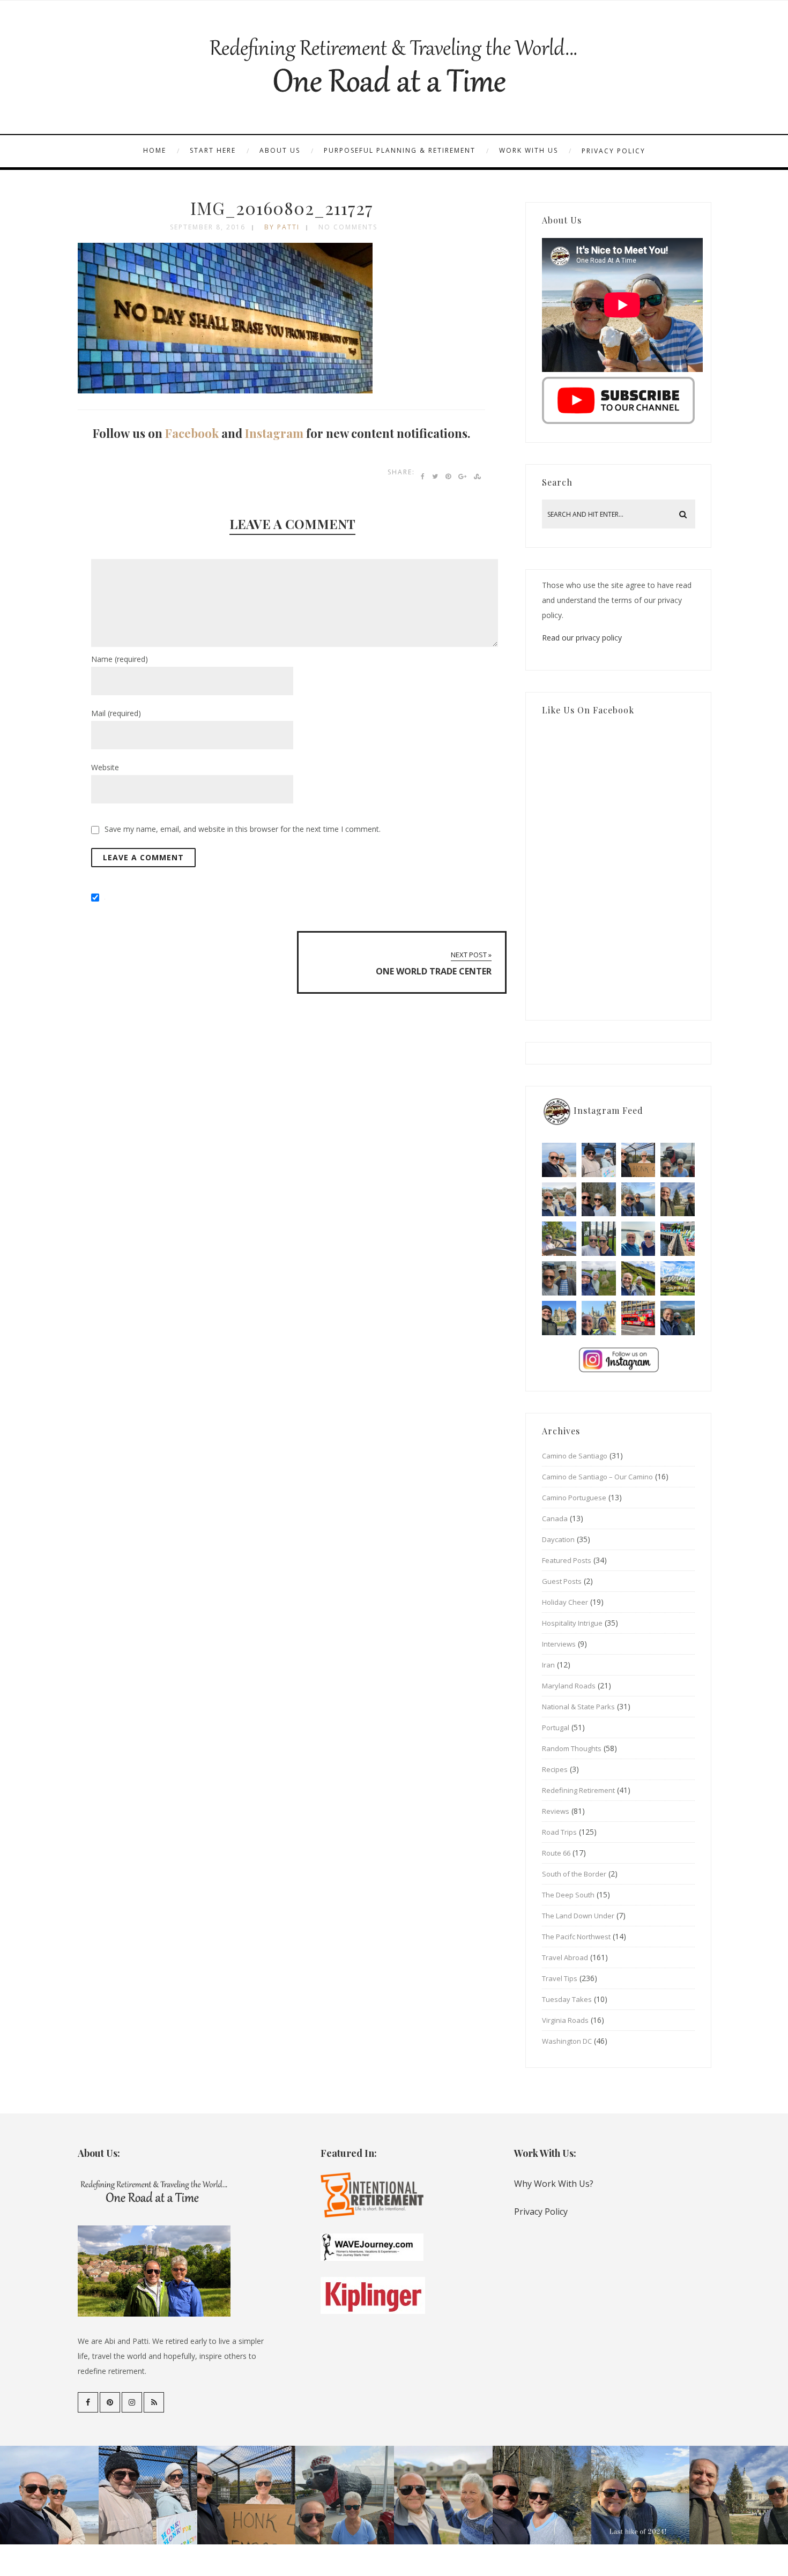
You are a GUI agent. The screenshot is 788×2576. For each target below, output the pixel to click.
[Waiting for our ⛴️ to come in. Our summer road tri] (559, 1278)
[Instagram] (132, 2402)
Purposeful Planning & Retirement (400, 150)
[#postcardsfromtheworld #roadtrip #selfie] (678, 1160)
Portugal (556, 1728)
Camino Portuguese (574, 1498)
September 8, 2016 (208, 227)
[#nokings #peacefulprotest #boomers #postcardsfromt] (599, 1160)
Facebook (192, 433)
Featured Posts (567, 1560)
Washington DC (567, 2041)
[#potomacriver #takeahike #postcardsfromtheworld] (638, 1200)
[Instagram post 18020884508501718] (678, 1278)
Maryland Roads (569, 1686)
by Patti (282, 227)
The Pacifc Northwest (576, 1937)
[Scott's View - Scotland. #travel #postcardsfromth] (678, 1318)
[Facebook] (88, 2402)
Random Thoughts (572, 1748)
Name (120, 659)
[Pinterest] (110, 2402)
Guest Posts (562, 1581)
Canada (555, 1518)
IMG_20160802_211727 (282, 208)
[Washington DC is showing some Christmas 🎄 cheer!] (678, 1200)
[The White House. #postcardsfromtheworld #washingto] (599, 1239)
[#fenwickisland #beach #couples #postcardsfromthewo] (559, 1160)
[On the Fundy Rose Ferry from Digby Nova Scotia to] (638, 1239)
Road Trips (559, 1832)
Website (105, 767)
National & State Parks (578, 1707)
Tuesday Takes (567, 1999)
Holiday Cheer (565, 1602)
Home (155, 150)
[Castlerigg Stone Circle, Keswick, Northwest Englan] (599, 1278)
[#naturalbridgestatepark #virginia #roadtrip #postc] (599, 1200)
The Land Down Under (578, 1916)
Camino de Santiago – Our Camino (597, 1477)
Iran (548, 1665)
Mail (116, 713)
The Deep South (568, 1895)
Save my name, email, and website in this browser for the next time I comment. (243, 829)
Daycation (558, 1539)
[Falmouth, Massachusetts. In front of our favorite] (559, 1200)
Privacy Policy (614, 151)
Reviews (556, 1811)
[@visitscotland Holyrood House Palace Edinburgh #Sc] (559, 1318)
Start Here (213, 150)
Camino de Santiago (575, 1456)
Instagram (274, 433)
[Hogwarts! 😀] (599, 1318)
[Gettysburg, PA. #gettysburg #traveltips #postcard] (559, 1239)
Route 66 (556, 1853)
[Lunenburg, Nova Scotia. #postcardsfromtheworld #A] (678, 1239)
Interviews (559, 1644)
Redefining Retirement (578, 1790)
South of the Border (574, 1874)
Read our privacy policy (582, 638)
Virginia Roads (565, 2020)
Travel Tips (560, 1978)
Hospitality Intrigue (572, 1623)
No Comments (348, 227)
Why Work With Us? (554, 2184)
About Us (280, 150)
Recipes (555, 1769)
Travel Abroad (565, 1957)
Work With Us (529, 150)
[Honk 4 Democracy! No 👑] (638, 1160)
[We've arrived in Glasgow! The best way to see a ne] (638, 1318)
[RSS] (154, 2402)
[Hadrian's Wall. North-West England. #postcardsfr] (638, 1278)
